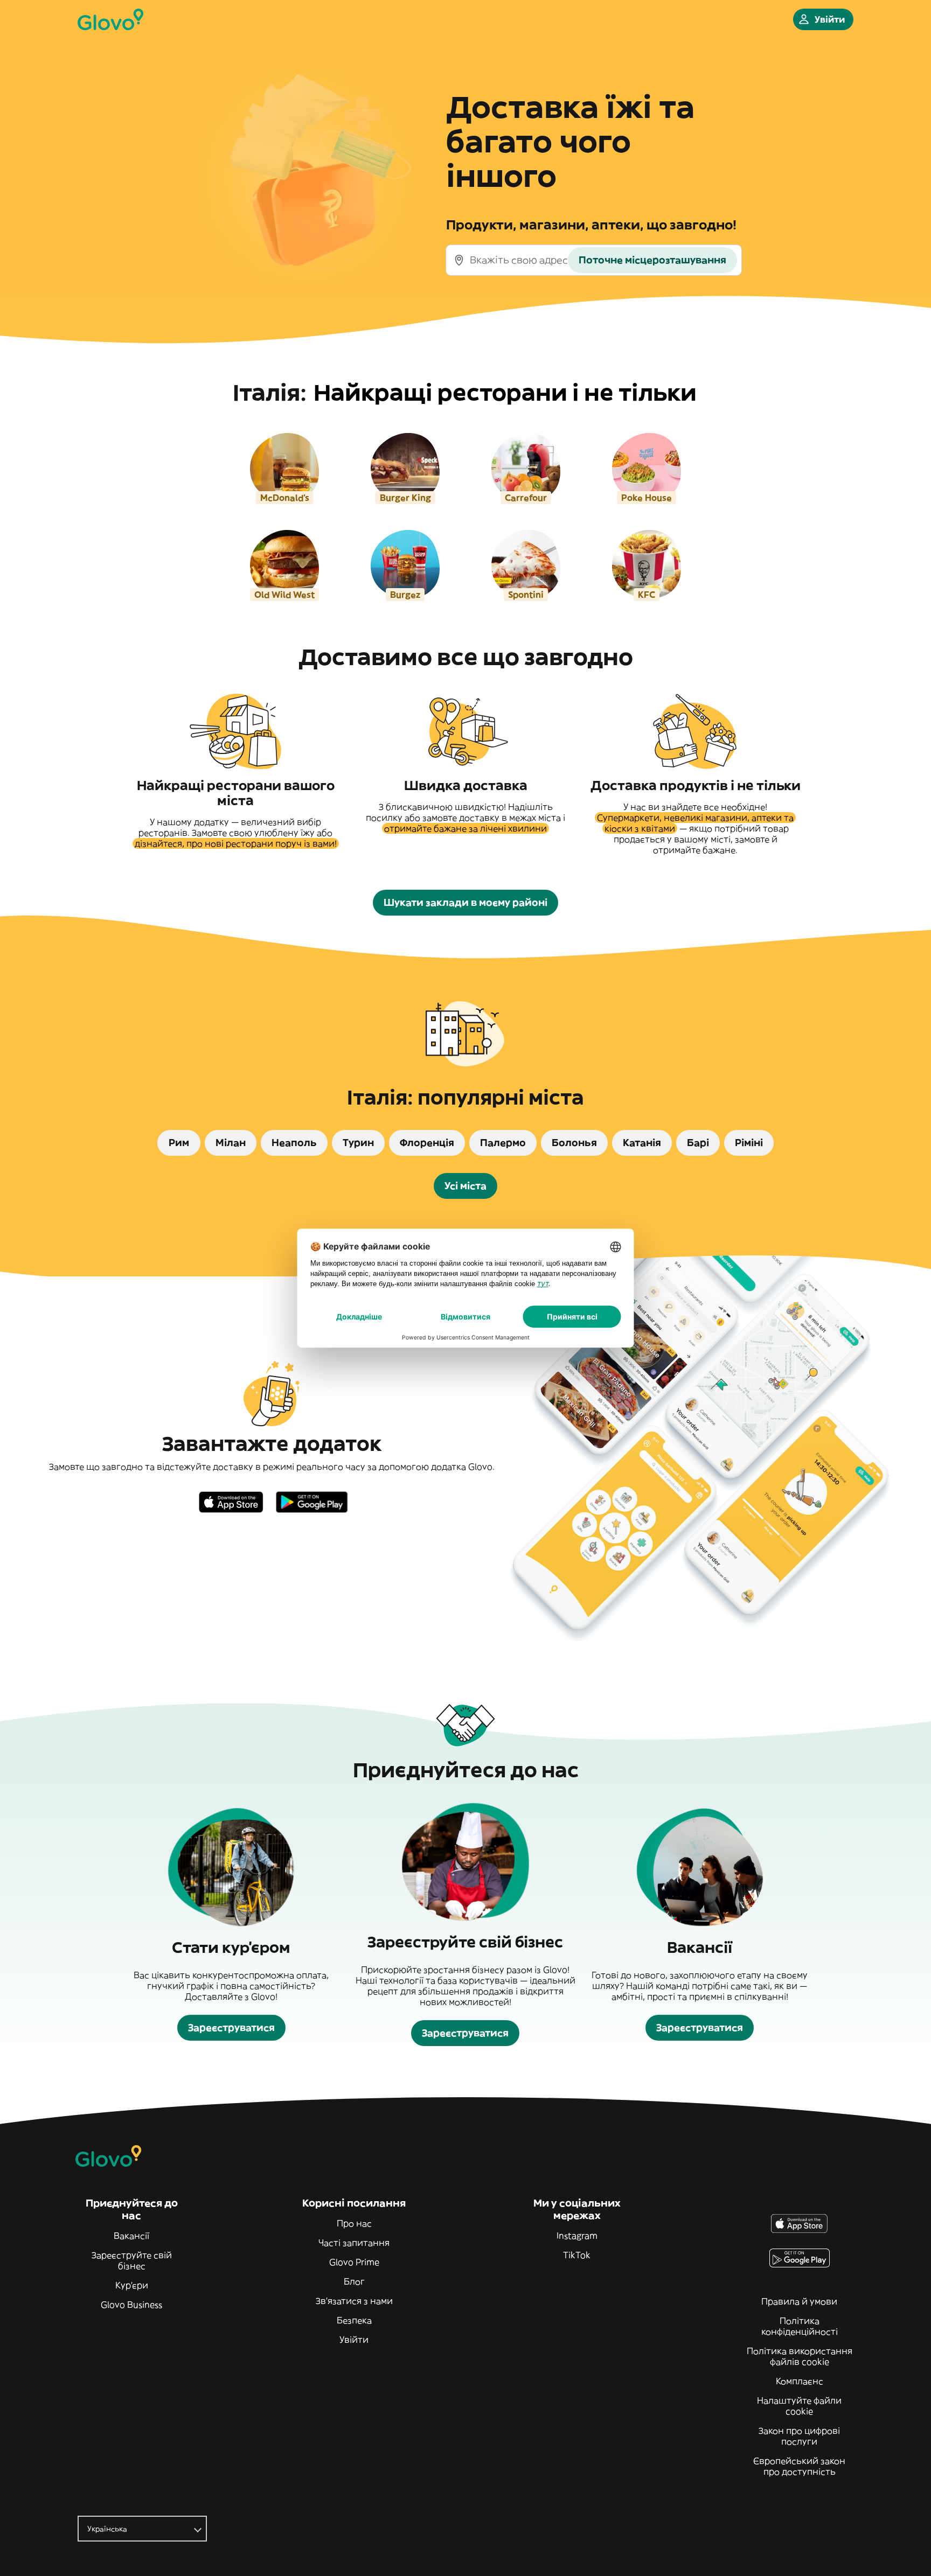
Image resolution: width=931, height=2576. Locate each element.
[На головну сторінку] (110, 19)
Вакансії (131, 2236)
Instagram (577, 2236)
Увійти (354, 2340)
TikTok (577, 2255)
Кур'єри (132, 2285)
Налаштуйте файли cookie (799, 2406)
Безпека (354, 2320)
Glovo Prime (354, 2262)
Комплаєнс (800, 2381)
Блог (354, 2281)
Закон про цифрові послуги (799, 2436)
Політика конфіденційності (800, 2326)
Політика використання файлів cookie (800, 2356)
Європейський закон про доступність (799, 2466)
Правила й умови (799, 2301)
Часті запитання (354, 2243)
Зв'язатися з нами (354, 2301)
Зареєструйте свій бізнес (132, 2260)
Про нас (354, 2223)
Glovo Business (131, 2305)
